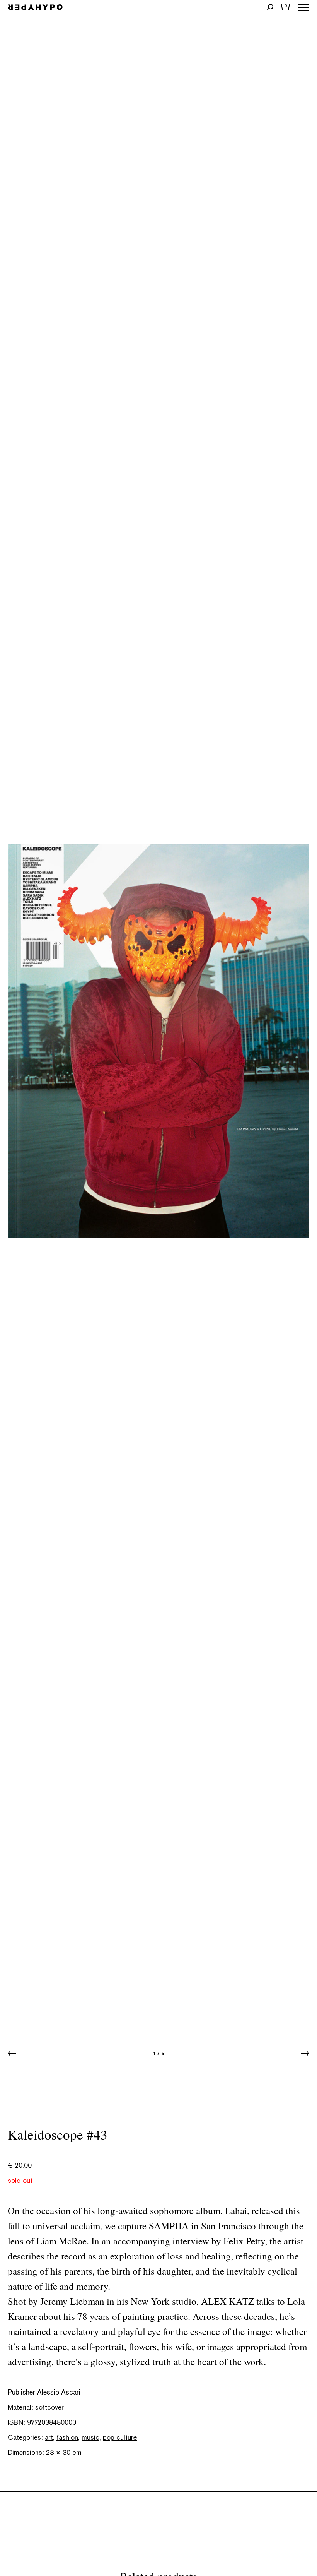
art (49, 2437)
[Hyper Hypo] (35, 8)
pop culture (120, 2437)
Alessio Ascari (59, 2392)
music (90, 2437)
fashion (67, 2437)
